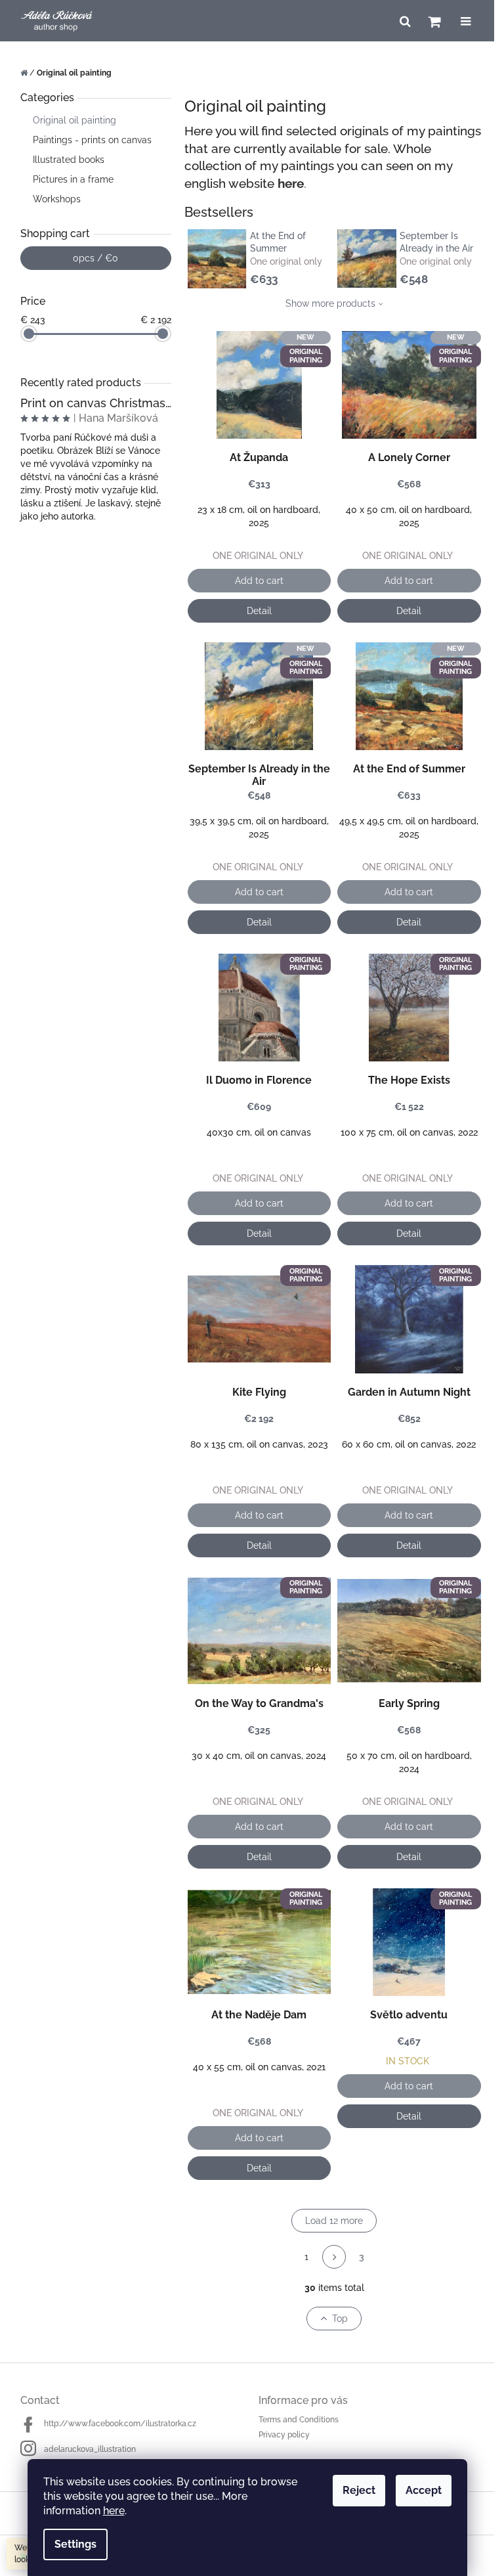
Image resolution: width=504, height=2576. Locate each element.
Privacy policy (284, 2435)
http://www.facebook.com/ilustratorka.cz (120, 2424)
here (114, 2511)
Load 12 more (334, 2221)
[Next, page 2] (334, 2257)
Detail (259, 611)
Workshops (57, 199)
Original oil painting (74, 120)
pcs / (95, 258)
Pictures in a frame (73, 179)
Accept (424, 2490)
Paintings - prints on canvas (92, 140)
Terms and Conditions (299, 2420)
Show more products (330, 303)
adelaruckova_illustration (90, 2449)
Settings (75, 2544)
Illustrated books (69, 160)
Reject (359, 2490)
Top (340, 2319)
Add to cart (259, 581)
